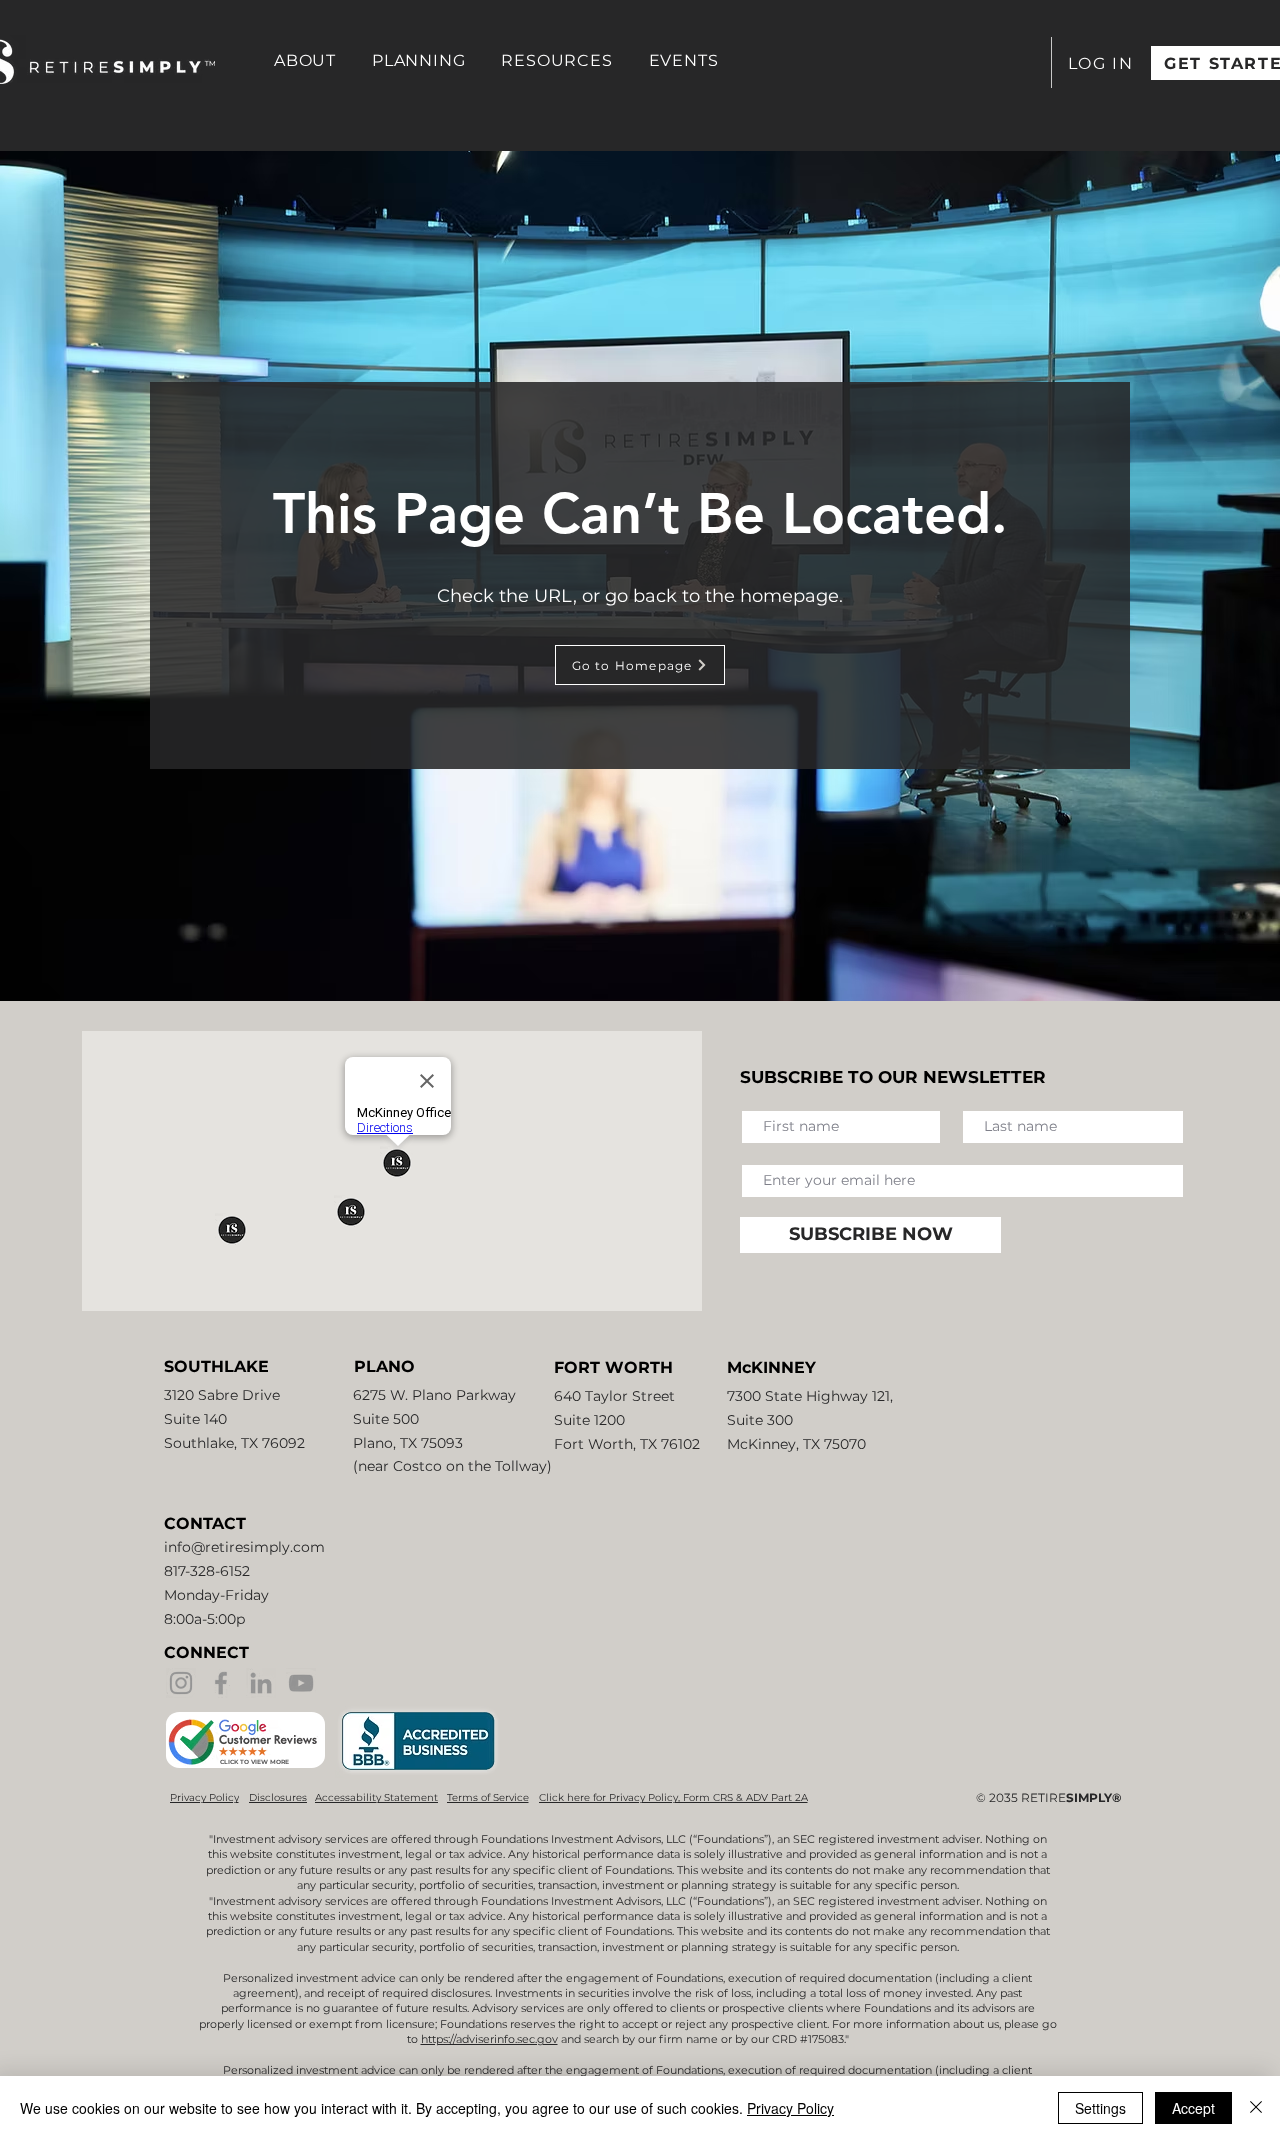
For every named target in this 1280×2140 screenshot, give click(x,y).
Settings (1100, 2108)
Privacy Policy (790, 2108)
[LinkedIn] (261, 1683)
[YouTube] (301, 1683)
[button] (305, 60)
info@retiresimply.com (244, 1547)
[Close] (1256, 2108)
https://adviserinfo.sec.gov (489, 2039)
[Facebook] (221, 1683)
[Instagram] (181, 1683)
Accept (1193, 2108)
